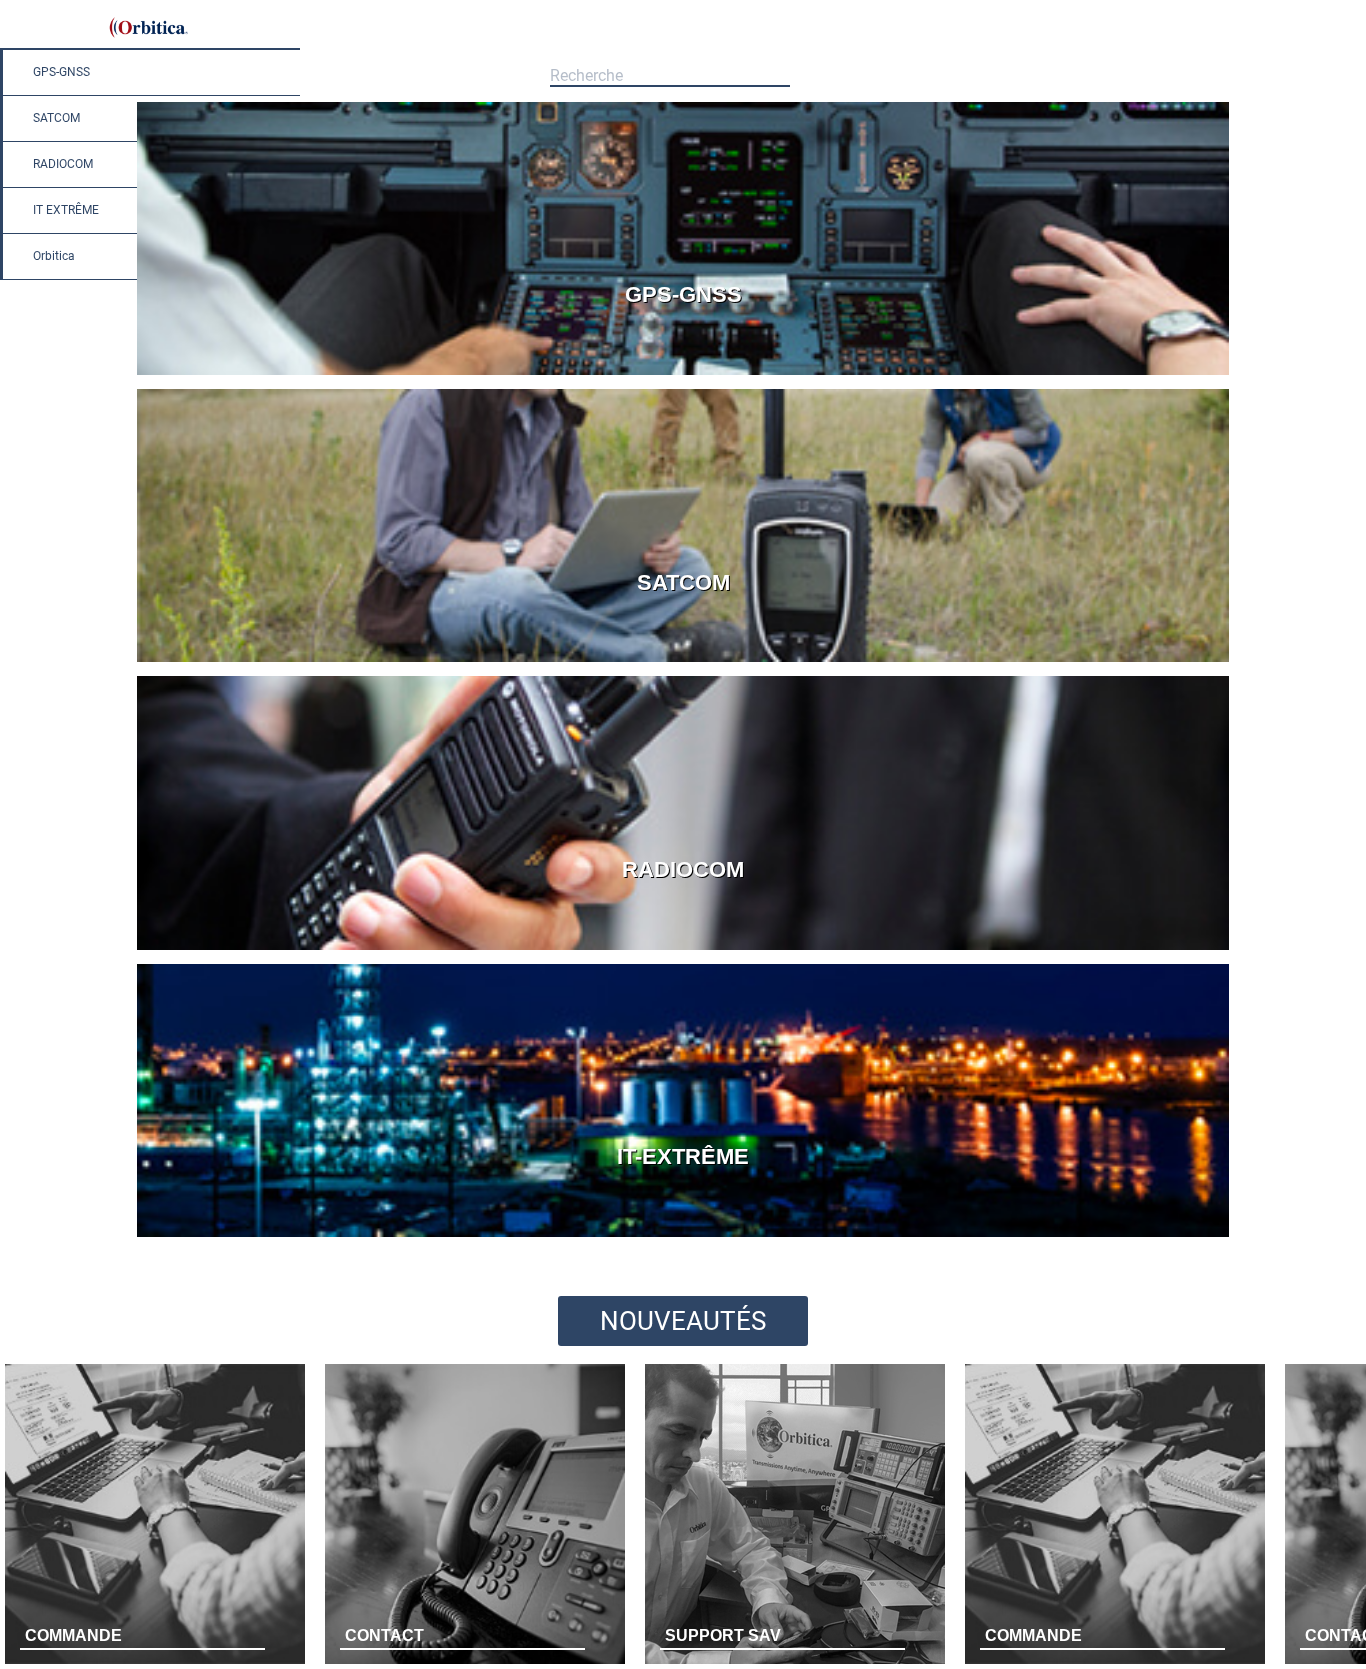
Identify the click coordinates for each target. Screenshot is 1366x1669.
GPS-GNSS (61, 72)
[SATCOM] (683, 661)
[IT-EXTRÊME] (683, 1236)
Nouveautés (683, 1321)
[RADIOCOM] (683, 949)
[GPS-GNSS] (683, 374)
